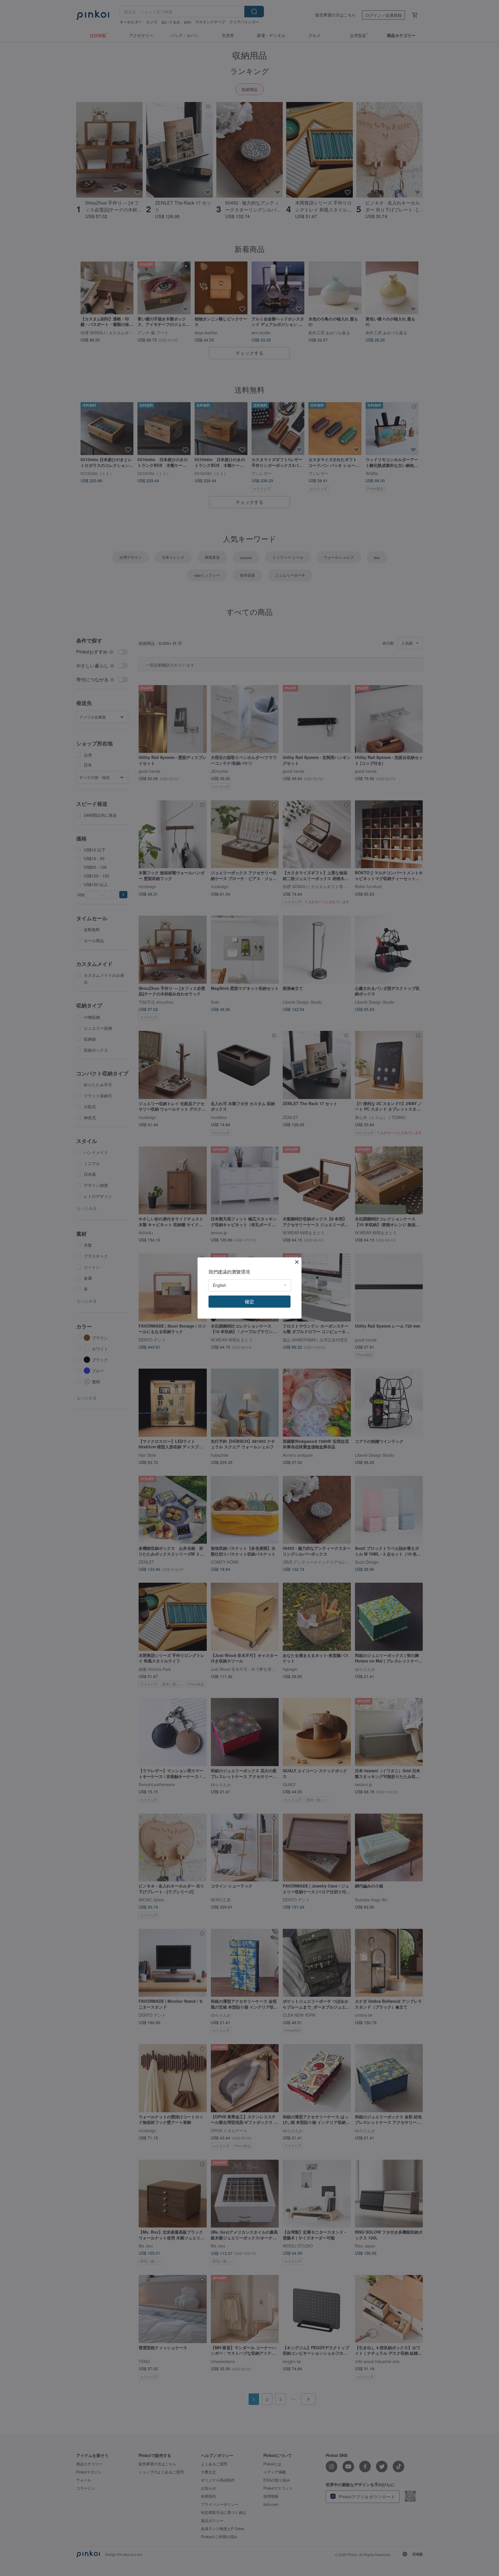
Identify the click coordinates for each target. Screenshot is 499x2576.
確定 (249, 1301)
